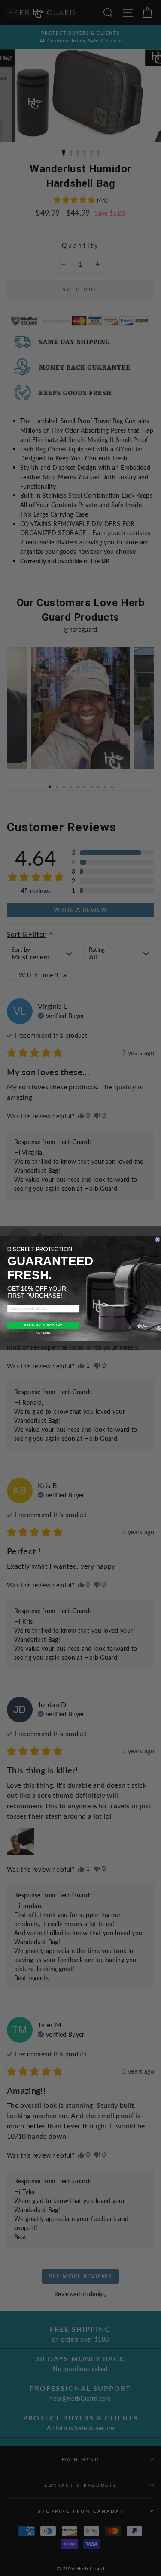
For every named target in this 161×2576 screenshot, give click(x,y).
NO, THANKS (43, 1333)
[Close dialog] (157, 1239)
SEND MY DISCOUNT (43, 1326)
